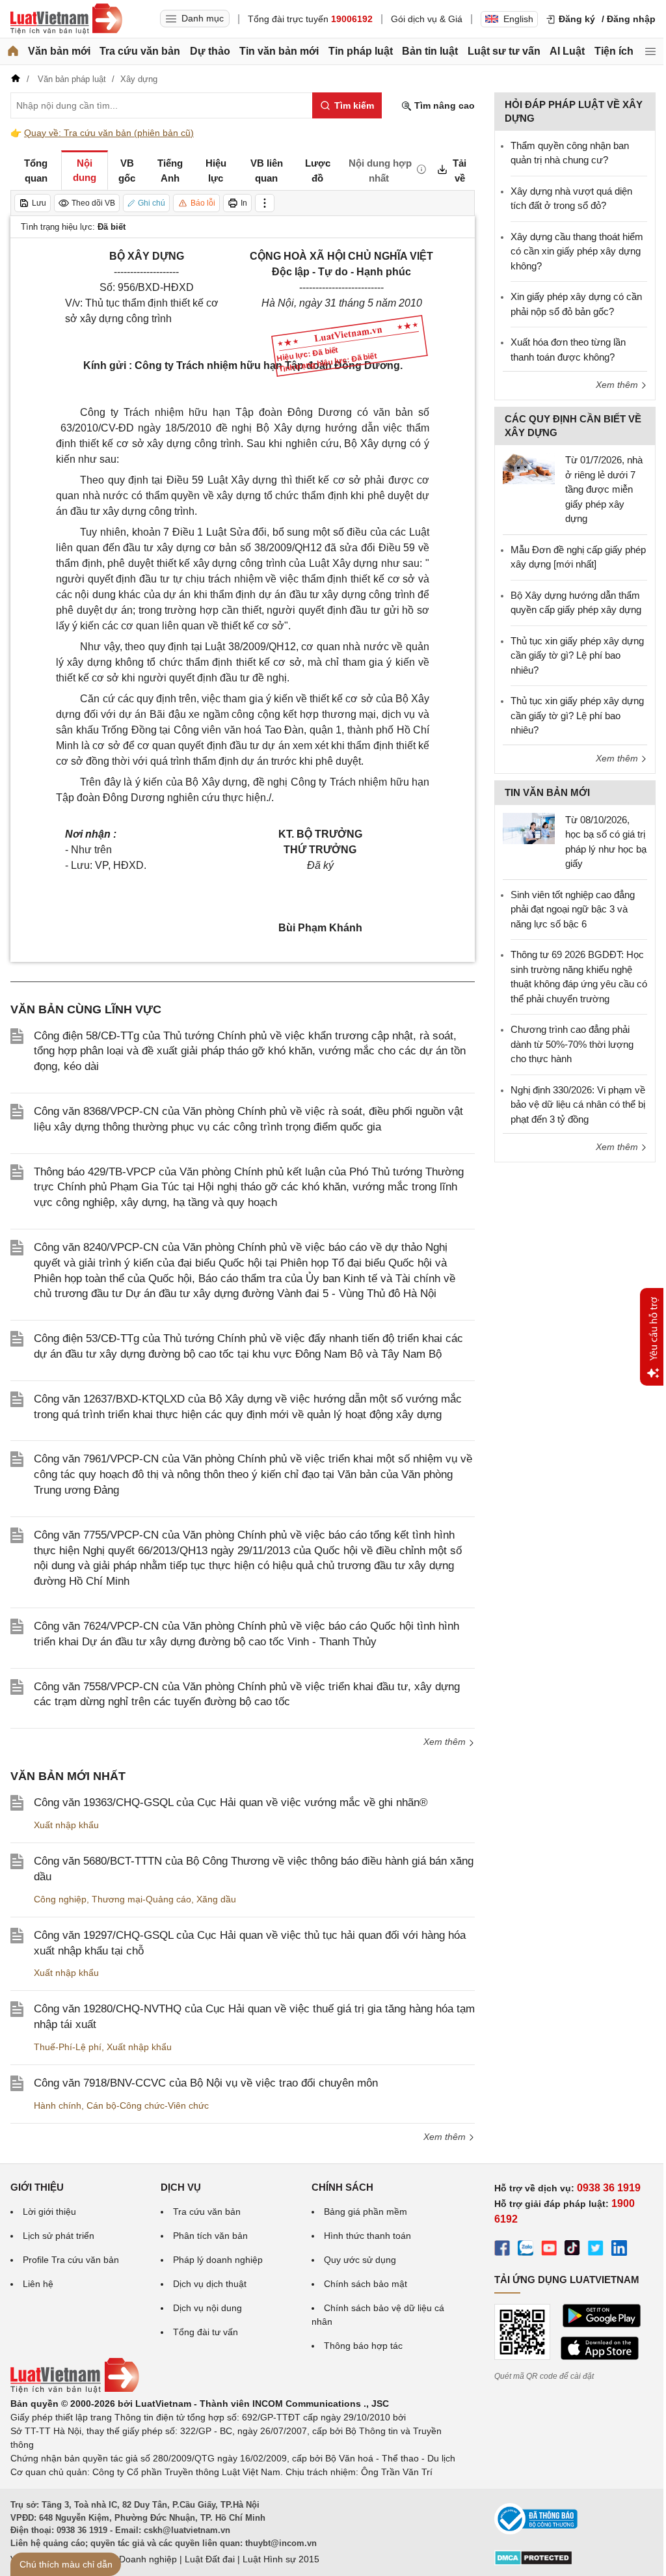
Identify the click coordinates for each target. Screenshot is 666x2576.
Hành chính (58, 2105)
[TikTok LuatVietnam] (572, 2250)
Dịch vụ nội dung (207, 2308)
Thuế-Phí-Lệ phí (68, 2047)
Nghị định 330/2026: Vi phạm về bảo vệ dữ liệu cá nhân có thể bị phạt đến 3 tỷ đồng (578, 1104)
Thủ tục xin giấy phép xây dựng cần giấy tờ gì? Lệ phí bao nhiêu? (577, 655)
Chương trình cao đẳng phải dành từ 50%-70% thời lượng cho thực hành (572, 1044)
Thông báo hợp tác (363, 2346)
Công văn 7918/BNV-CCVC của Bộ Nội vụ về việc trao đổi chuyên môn (206, 2083)
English (518, 19)
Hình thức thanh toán (367, 2236)
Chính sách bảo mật (366, 2284)
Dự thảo (210, 51)
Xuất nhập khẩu (66, 1825)
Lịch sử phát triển (59, 2236)
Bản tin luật (430, 51)
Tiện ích (614, 51)
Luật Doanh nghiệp (138, 2559)
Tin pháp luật (361, 51)
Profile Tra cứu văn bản (71, 2260)
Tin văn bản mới (279, 51)
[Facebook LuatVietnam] (502, 2250)
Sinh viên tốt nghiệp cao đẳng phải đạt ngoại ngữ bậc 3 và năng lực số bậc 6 (573, 909)
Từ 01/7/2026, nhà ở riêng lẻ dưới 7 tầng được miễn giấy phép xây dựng (604, 489)
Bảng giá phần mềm (366, 2212)
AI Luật (567, 51)
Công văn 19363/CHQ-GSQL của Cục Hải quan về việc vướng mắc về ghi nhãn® (231, 1802)
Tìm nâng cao (443, 105)
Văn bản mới (59, 51)
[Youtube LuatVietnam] (549, 2250)
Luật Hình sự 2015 (281, 2559)
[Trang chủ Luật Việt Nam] (66, 19)
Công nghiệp (60, 1899)
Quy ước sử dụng (360, 2260)
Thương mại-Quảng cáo (141, 1899)
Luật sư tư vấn (504, 51)
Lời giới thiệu (49, 2212)
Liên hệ (38, 2284)
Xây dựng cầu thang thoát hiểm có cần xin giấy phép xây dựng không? (577, 251)
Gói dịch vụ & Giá (427, 19)
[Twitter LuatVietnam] (596, 2250)
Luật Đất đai (210, 2559)
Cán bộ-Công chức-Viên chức (148, 2105)
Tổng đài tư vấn (206, 2332)
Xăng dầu (216, 1899)
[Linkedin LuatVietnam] (619, 2250)
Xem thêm (446, 1742)
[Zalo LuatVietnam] (526, 2250)
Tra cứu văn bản (140, 51)
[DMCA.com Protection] (533, 2562)
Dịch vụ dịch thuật (210, 2284)
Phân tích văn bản (210, 2236)
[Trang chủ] (13, 51)
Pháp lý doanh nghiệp (218, 2260)
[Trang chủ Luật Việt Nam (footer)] (75, 2390)
